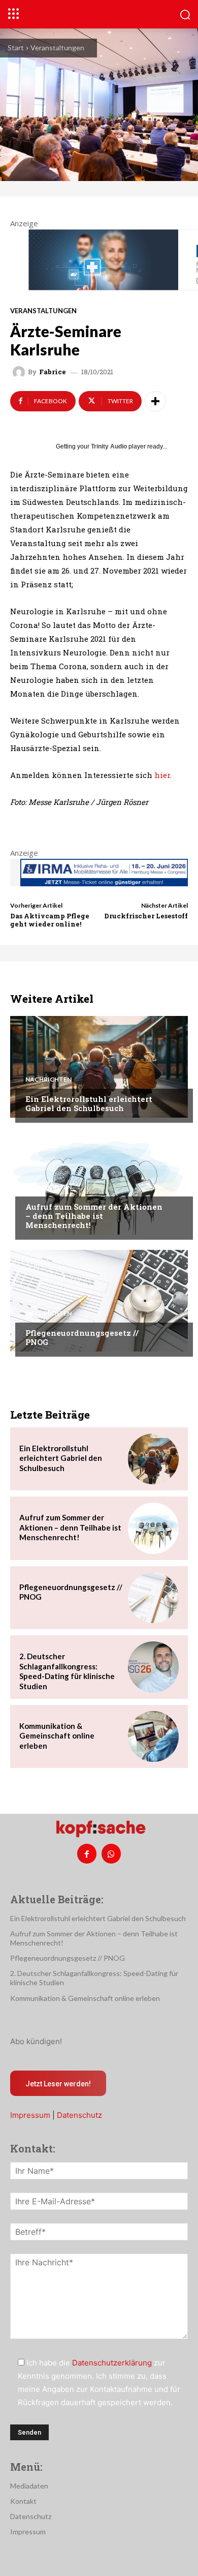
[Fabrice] (20, 372)
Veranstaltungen (57, 48)
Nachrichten (48, 1080)
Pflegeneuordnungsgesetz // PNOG (82, 1337)
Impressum (30, 2115)
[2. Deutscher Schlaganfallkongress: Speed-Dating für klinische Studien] (153, 1667)
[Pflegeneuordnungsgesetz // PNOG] (99, 1301)
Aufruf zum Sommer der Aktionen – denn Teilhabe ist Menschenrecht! (94, 1216)
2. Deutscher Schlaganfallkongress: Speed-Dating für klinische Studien (67, 1671)
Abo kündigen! (36, 2041)
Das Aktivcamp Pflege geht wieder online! (50, 920)
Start (16, 48)
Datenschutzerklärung (112, 2363)
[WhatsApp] (111, 1853)
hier (162, 775)
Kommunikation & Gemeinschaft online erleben (57, 1736)
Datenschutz (79, 2115)
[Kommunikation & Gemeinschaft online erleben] (153, 1736)
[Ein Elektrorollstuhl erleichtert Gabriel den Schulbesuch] (99, 1067)
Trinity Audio (109, 446)
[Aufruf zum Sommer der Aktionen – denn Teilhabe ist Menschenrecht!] (99, 1184)
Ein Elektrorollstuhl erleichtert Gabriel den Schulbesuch (89, 1103)
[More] (155, 401)
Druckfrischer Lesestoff (146, 916)
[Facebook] (87, 1853)
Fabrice (53, 372)
